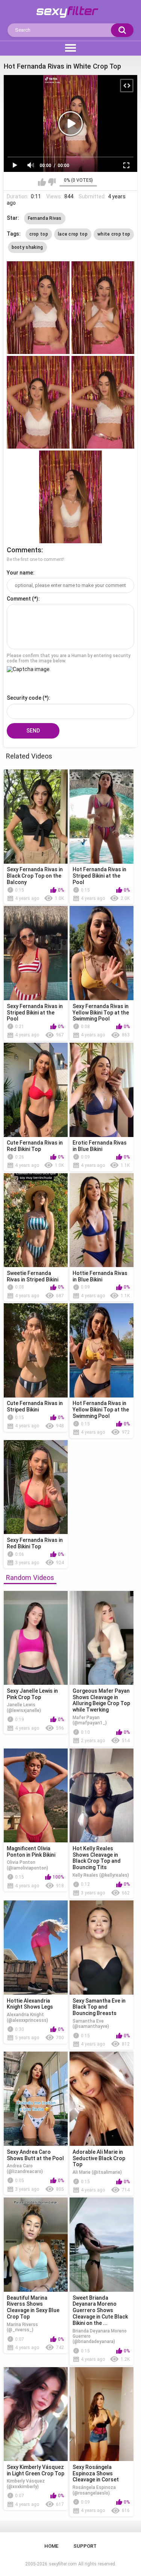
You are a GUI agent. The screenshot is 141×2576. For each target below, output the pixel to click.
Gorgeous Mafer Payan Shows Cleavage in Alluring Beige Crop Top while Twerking (101, 1700)
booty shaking (27, 247)
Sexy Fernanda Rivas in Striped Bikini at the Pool (35, 1013)
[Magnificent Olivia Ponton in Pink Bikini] (36, 1796)
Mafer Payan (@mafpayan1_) (90, 1720)
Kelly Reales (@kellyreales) (101, 1875)
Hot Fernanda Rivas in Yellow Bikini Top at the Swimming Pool (101, 1410)
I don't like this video (52, 182)
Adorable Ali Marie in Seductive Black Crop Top (99, 2158)
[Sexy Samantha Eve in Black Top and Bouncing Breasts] (102, 1948)
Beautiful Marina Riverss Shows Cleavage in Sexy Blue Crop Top (33, 2307)
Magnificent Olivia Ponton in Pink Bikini (31, 1852)
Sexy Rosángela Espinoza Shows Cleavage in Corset (96, 2473)
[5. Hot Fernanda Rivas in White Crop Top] (70, 497)
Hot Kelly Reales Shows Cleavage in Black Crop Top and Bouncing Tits (97, 1858)
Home (51, 2546)
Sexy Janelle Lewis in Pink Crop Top (32, 1694)
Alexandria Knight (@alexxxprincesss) (27, 2017)
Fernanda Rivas (45, 218)
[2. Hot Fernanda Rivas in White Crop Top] (103, 308)
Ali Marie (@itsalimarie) (97, 2172)
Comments (24, 550)
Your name (20, 573)
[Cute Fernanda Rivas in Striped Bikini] (36, 1350)
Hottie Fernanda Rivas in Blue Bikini (100, 1276)
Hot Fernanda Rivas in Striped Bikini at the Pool (99, 876)
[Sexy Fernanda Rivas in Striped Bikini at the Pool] (36, 953)
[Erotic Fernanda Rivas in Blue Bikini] (102, 1090)
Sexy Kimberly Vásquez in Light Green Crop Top (36, 2470)
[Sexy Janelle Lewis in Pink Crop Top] (36, 1638)
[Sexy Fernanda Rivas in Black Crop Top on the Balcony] (36, 817)
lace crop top (73, 234)
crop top (39, 234)
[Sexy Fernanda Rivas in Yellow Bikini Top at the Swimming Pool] (102, 953)
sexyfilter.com (63, 2564)
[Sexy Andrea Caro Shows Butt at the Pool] (36, 2099)
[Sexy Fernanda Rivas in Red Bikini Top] (36, 1487)
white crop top (114, 234)
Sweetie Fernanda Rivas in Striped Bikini (33, 1276)
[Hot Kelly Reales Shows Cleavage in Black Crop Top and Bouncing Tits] (102, 1796)
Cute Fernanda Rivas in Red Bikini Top (35, 1146)
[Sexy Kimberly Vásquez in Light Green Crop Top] (36, 2414)
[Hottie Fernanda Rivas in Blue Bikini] (102, 1220)
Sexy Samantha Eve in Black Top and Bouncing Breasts (99, 2007)
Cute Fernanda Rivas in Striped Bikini (35, 1406)
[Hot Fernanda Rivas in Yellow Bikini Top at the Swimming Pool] (102, 1350)
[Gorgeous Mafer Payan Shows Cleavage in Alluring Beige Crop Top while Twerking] (102, 1638)
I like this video (42, 182)
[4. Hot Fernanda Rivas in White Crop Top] (103, 402)
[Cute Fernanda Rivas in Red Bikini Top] (36, 1090)
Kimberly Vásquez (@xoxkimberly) (26, 2484)
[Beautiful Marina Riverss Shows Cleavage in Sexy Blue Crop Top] (36, 2245)
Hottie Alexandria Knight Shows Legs (30, 2004)
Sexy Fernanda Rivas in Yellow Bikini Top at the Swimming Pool (101, 1013)
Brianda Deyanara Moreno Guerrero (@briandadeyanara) (100, 2336)
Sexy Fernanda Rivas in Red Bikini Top (35, 1543)
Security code (24, 698)
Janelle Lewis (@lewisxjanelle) (24, 1707)
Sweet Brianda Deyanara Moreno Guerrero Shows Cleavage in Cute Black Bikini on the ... (100, 2310)
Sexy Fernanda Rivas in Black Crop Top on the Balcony (35, 876)
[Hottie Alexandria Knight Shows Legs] (36, 1948)
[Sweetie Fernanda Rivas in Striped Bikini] (36, 1220)
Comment (19, 599)
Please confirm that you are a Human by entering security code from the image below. (69, 658)
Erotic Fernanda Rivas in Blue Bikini (100, 1146)
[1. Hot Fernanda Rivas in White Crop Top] (38, 308)
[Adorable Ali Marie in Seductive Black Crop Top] (102, 2099)
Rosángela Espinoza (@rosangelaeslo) (94, 2490)
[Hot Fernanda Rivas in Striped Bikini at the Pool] (102, 817)
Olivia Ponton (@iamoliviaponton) (27, 1865)
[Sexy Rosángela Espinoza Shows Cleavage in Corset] (102, 2414)
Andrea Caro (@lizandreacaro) (25, 2168)
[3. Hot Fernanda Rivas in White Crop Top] (38, 402)
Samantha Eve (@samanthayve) (91, 2024)
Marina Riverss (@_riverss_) (22, 2327)
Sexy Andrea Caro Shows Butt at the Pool (35, 2155)
